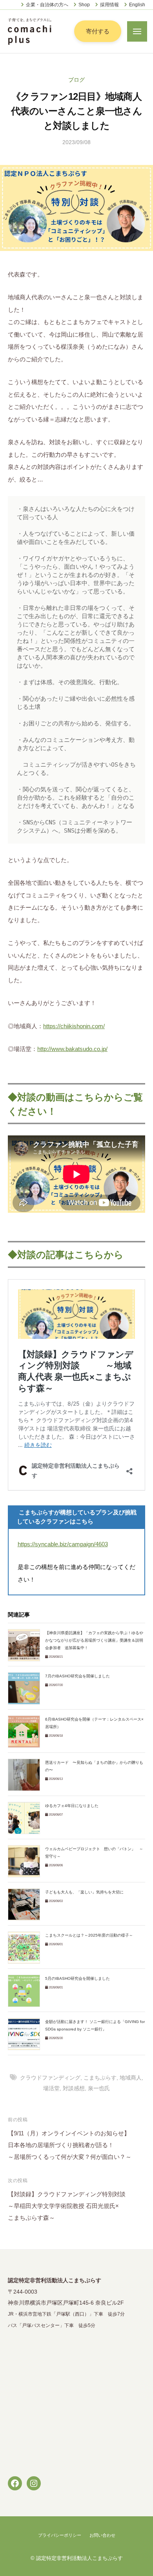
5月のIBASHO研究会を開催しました (77, 1978)
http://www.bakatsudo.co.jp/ (72, 1049)
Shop (84, 5)
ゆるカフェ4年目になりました (72, 1806)
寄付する (98, 31)
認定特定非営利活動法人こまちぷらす (79, 2558)
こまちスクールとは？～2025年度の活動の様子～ (89, 1935)
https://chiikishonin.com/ (74, 1026)
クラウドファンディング (50, 2078)
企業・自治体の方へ (47, 5)
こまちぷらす (100, 2078)
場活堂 (51, 2088)
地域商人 (131, 2078)
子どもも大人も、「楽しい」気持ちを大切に (84, 1892)
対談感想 (74, 2088)
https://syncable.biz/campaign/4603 (63, 1544)
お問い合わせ (102, 2535)
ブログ (76, 80)
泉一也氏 (99, 2088)
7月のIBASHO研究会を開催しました (77, 1676)
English (137, 5)
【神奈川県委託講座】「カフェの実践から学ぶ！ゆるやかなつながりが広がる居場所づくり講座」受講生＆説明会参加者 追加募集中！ (94, 1640)
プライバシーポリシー (60, 2535)
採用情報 (109, 5)
